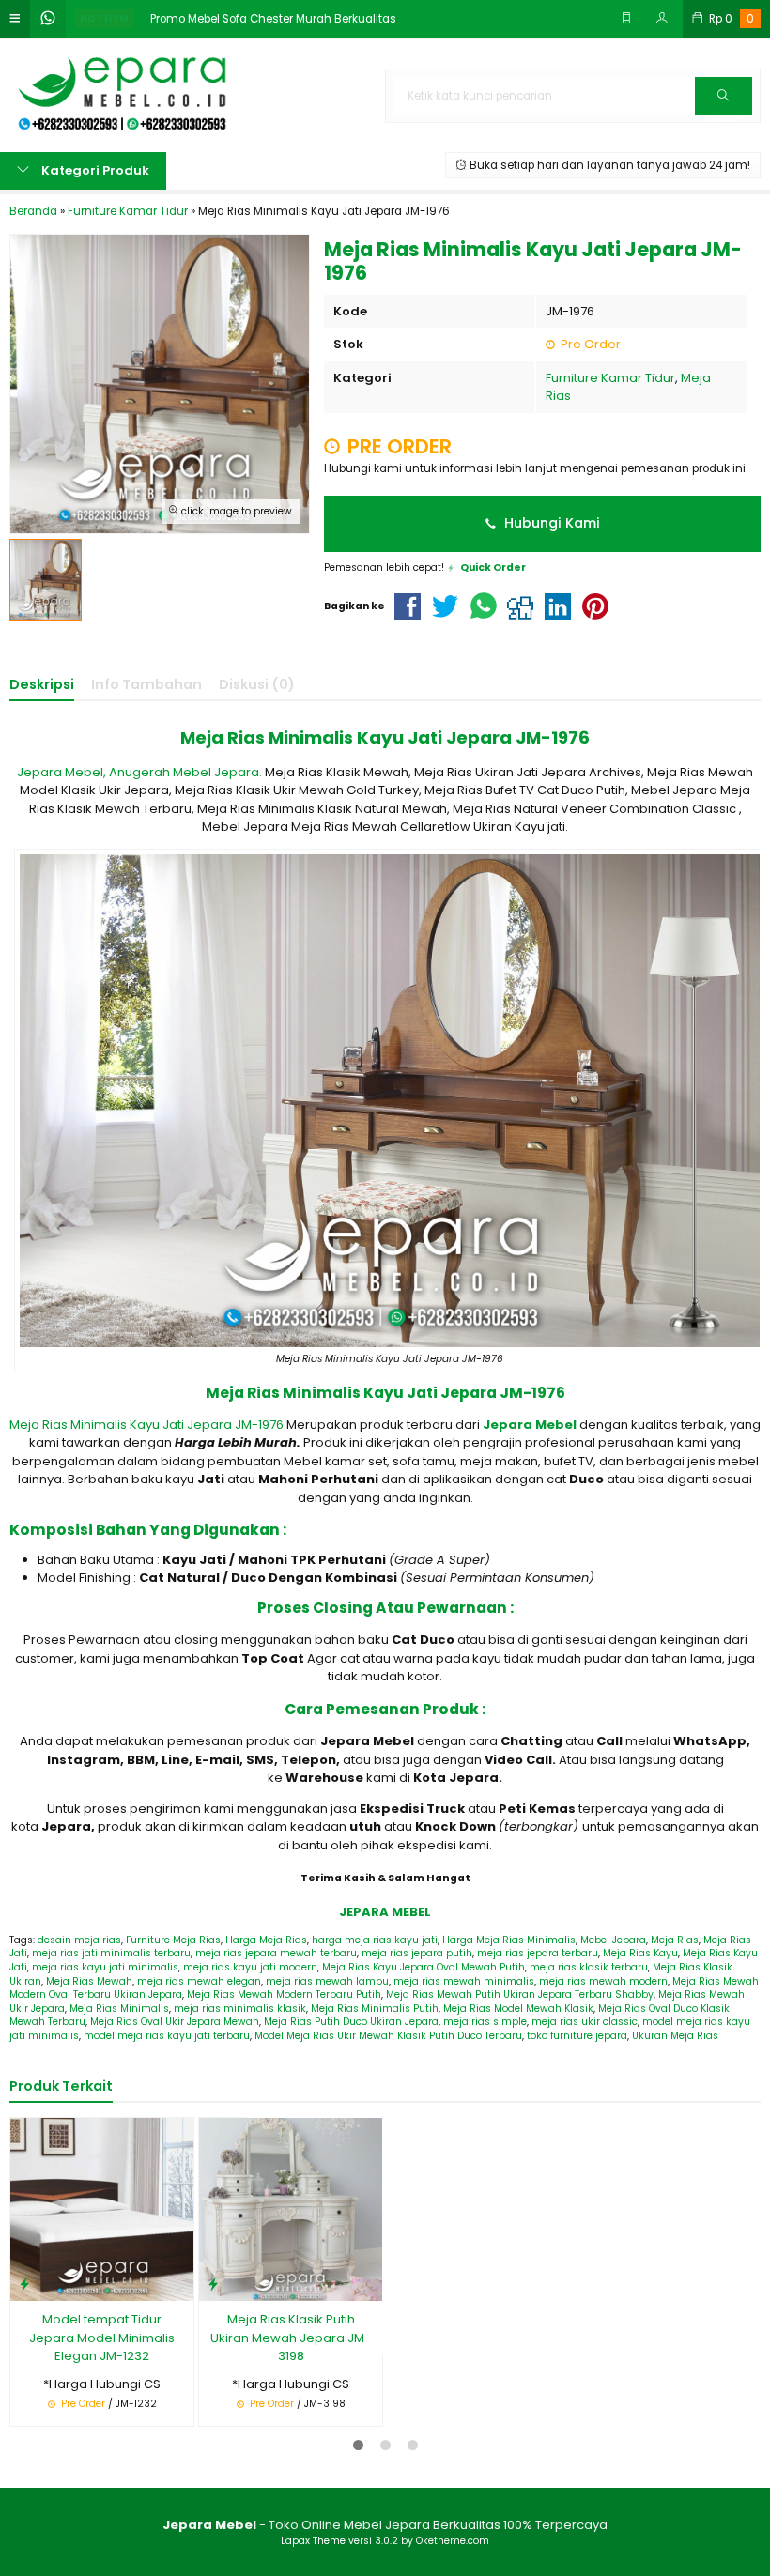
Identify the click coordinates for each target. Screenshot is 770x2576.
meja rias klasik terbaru (589, 1967)
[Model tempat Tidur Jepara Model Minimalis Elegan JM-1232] (102, 2208)
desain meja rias (79, 1940)
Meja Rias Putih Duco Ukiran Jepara (351, 2022)
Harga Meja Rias (266, 1940)
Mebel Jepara (613, 1940)
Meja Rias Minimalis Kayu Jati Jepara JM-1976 (146, 1425)
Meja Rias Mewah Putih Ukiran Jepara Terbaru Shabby (520, 1994)
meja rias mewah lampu (327, 1981)
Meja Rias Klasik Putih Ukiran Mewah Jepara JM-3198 (291, 2338)
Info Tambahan (146, 684)
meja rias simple (485, 2022)
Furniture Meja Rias (173, 1940)
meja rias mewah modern (603, 1981)
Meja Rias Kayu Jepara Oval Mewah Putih (423, 1967)
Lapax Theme (313, 2541)
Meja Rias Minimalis (119, 2009)
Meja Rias (675, 1940)
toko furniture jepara (577, 2036)
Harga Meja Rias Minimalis (509, 1940)
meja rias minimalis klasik (240, 2009)
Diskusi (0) (257, 684)
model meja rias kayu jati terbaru (167, 2036)
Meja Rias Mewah (89, 1981)
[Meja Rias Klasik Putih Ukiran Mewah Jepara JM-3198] (291, 2208)
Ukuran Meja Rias (675, 2036)
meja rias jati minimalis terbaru (111, 1953)
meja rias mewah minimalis (464, 1981)
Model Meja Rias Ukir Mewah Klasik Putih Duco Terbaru (388, 2036)
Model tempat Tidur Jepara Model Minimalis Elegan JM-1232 (102, 2338)
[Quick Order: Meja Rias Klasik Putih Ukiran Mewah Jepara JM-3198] (213, 2284)
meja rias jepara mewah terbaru (276, 1953)
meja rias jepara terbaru (538, 1953)
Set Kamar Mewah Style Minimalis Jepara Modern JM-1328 (668, 2154)
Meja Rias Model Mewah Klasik (518, 2009)
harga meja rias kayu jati (375, 1940)
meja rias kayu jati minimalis (105, 1967)
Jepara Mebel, (62, 772)
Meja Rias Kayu (640, 1953)
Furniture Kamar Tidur (610, 378)
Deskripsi (42, 684)
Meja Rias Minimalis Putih (375, 2009)
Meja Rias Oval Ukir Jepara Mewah (175, 2022)
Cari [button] (724, 114)
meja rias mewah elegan (199, 1981)
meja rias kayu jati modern (250, 1967)
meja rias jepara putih (417, 1953)
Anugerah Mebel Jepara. (185, 772)
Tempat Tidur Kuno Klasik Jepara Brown (480, 2146)
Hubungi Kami (550, 523)
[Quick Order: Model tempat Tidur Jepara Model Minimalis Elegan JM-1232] (24, 2284)
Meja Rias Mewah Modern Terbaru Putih (284, 1994)
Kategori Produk (94, 170)
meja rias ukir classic (585, 2022)
